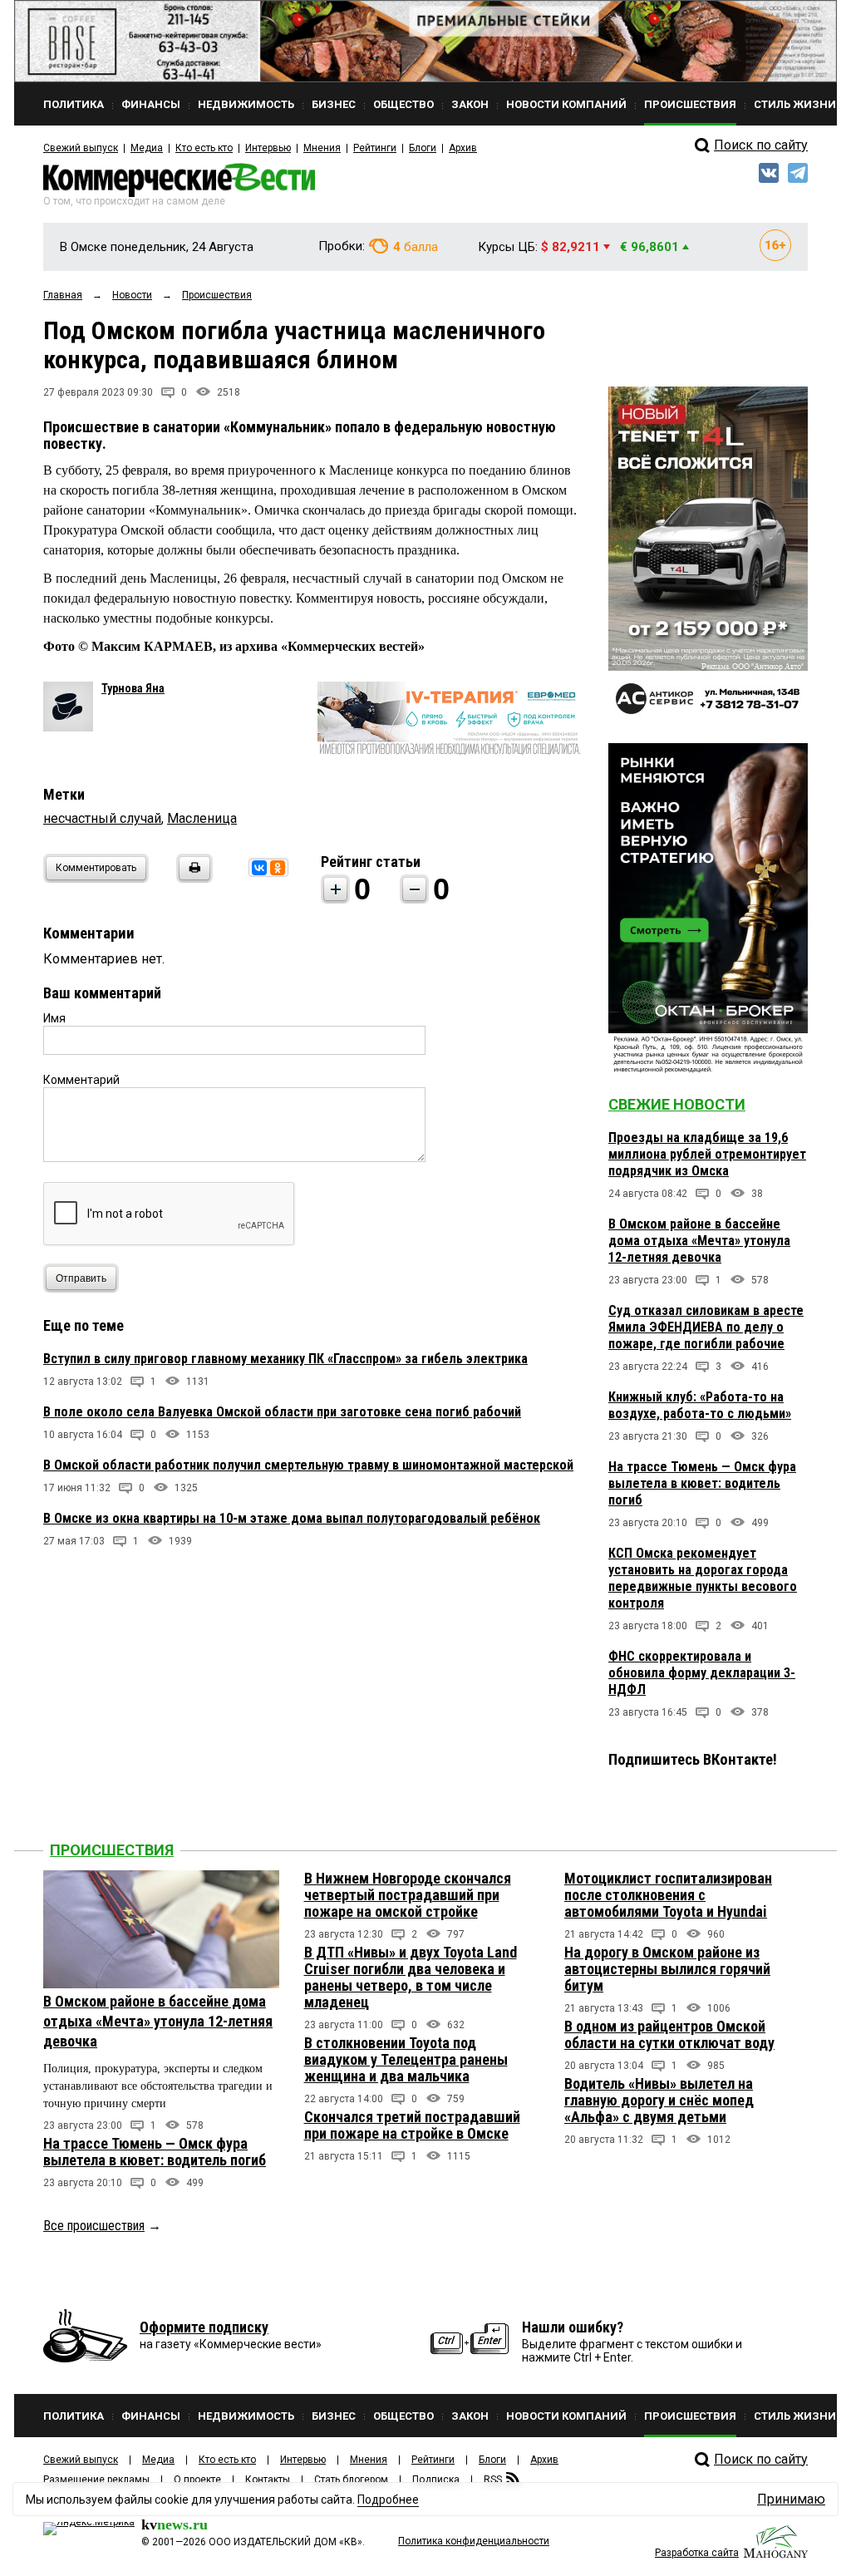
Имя (54, 1018)
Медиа (147, 148)
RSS (493, 2480)
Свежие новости (677, 1104)
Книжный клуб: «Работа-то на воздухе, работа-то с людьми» (700, 1405)
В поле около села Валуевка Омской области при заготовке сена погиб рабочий (282, 1412)
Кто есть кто (204, 148)
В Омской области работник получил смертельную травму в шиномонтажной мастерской (308, 1465)
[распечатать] (192, 878)
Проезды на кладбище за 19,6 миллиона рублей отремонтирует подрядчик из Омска (707, 1154)
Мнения (322, 148)
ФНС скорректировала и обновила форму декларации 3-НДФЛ (702, 1673)
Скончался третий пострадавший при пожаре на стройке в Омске (412, 2125)
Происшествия (112, 1850)
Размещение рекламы (96, 2480)
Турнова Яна (133, 688)
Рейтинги (375, 148)
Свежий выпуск (81, 148)
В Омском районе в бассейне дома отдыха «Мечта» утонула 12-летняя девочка (699, 1241)
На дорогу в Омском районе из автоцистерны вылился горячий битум (667, 1969)
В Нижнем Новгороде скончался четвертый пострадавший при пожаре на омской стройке (408, 1895)
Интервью (268, 148)
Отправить (81, 1278)
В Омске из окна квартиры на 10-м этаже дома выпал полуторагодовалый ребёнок (292, 1518)
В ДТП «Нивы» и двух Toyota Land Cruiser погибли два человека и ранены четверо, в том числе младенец (411, 1977)
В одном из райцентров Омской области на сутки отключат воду (669, 2034)
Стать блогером (351, 2480)
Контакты (268, 2480)
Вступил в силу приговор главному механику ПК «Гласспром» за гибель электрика (285, 1359)
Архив (463, 148)
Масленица (202, 818)
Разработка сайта (697, 2553)
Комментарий (81, 1080)
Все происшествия (94, 2226)
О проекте (197, 2480)
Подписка (436, 2480)
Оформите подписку (204, 2327)
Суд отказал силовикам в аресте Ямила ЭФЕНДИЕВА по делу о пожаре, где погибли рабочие (706, 1327)
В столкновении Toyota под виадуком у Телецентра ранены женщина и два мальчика (406, 2059)
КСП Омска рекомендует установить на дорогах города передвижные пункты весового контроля (703, 1578)
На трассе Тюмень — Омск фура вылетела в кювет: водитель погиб (702, 1483)
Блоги (423, 148)
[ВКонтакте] (259, 868)
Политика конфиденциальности (474, 2541)
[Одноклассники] (278, 868)
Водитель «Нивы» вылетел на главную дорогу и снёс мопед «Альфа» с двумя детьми (659, 2100)
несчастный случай (102, 818)
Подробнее (388, 2500)
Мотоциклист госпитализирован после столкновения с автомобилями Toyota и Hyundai (668, 1895)
